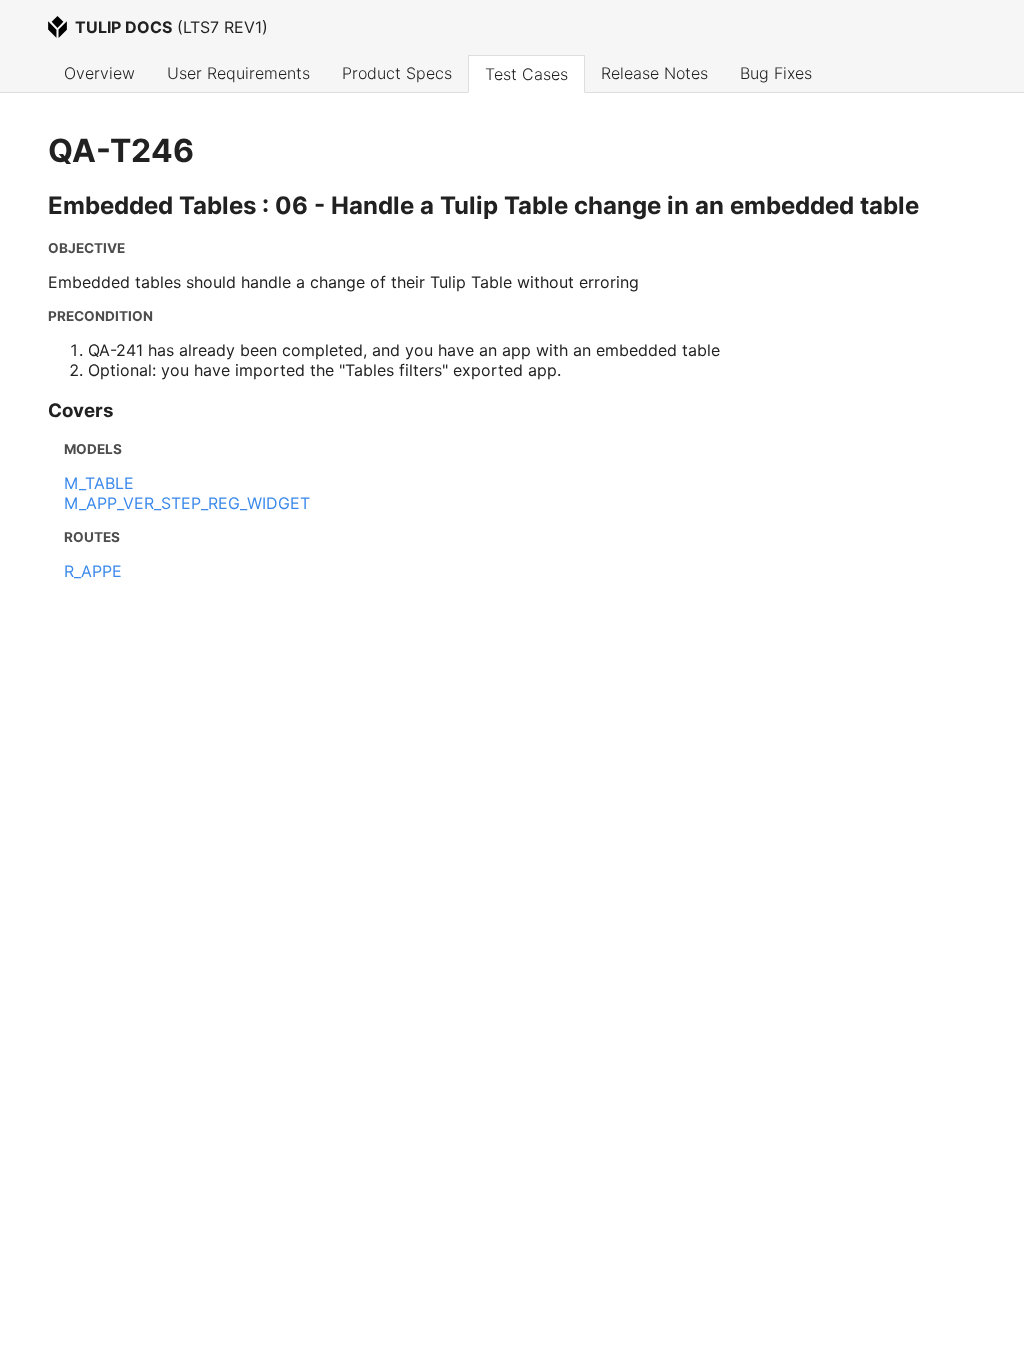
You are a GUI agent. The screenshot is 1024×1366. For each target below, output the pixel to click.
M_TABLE (99, 483)
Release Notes (654, 73)
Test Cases (526, 74)
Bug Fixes (776, 73)
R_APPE (93, 571)
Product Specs (397, 73)
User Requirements (238, 73)
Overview (99, 73)
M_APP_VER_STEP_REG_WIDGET (187, 503)
